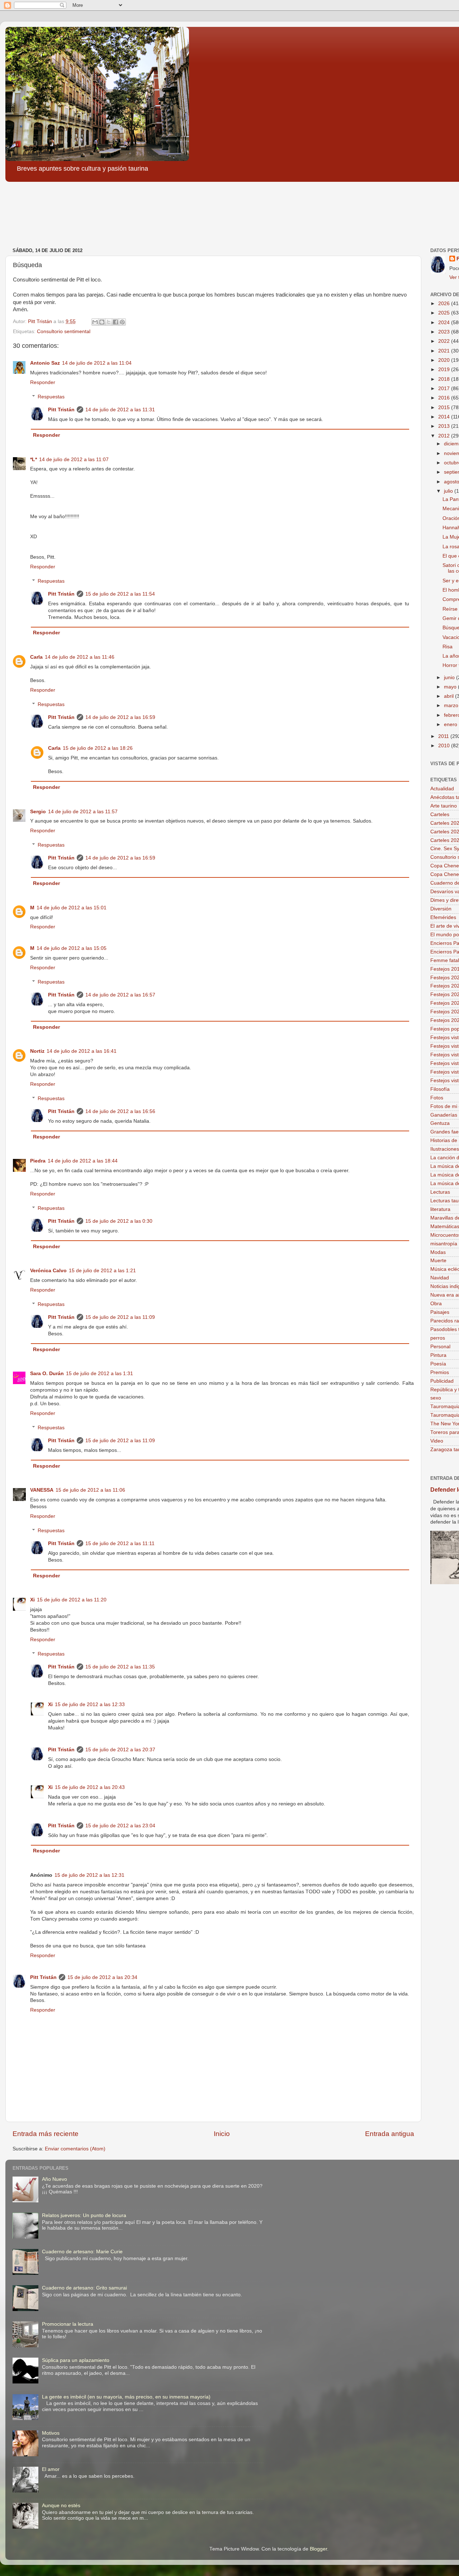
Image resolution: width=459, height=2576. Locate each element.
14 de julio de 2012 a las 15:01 (72, 908)
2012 (445, 436)
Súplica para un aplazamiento (76, 2360)
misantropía (444, 1244)
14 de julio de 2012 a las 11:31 (120, 410)
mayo (451, 687)
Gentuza (440, 1123)
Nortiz (37, 1051)
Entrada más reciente (46, 2134)
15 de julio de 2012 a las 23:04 (120, 1826)
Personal (440, 1347)
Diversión (441, 909)
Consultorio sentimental (64, 332)
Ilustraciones (445, 1149)
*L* (34, 460)
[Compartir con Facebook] (115, 322)
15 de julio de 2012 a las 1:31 (100, 1374)
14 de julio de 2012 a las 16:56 (120, 1111)
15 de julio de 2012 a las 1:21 (102, 1271)
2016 (445, 398)
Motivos (51, 2433)
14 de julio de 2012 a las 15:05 (72, 948)
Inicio (222, 2134)
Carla (36, 657)
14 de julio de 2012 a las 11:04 (97, 363)
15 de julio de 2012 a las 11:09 (120, 1317)
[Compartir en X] (109, 322)
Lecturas (440, 1192)
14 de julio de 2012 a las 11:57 (83, 812)
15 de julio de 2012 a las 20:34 (102, 1977)
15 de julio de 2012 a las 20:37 (120, 1750)
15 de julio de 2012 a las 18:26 (98, 748)
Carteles (440, 815)
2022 (445, 341)
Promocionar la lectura (68, 2324)
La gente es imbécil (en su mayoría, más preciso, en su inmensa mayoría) (126, 2397)
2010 (445, 746)
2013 (445, 426)
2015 (445, 408)
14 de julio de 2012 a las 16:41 (82, 1051)
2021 (445, 351)
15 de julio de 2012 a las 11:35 (120, 1667)
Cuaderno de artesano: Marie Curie (82, 2252)
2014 (445, 417)
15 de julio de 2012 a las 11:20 (72, 1600)
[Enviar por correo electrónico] (95, 322)
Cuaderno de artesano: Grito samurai (84, 2288)
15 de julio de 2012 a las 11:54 (120, 594)
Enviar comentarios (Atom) (75, 2149)
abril (449, 696)
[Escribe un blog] (102, 322)
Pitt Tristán (61, 410)
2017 (445, 389)
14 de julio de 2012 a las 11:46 (80, 657)
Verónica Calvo (48, 1271)
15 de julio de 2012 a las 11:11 (120, 1543)
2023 (445, 332)
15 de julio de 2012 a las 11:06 (90, 1490)
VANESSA (42, 1490)
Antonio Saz (45, 363)
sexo (436, 1398)
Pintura (438, 1355)
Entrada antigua (390, 2134)
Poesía (438, 1364)
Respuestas (51, 397)
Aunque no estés (61, 2506)
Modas (438, 1252)
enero (451, 724)
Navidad (440, 1278)
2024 (445, 323)
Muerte (438, 1261)
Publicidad (442, 1381)
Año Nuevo (55, 2179)
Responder (43, 382)
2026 (445, 304)
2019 (445, 370)
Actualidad (442, 789)
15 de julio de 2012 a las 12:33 (90, 1704)
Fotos (437, 1098)
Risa (448, 647)
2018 (445, 379)
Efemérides (443, 917)
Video (437, 1441)
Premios (440, 1372)
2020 (445, 360)
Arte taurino (444, 806)
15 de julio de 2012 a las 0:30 (119, 1221)
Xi (32, 1600)
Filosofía (440, 1089)
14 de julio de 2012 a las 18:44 (83, 1161)
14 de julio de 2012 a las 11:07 (74, 460)
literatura (440, 1209)
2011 (444, 736)
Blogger (318, 2549)
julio (449, 491)
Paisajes (440, 1312)
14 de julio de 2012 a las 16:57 (120, 995)
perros (438, 1338)
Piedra (38, 1161)
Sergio (38, 812)
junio (450, 678)
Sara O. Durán (47, 1374)
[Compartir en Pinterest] (122, 322)
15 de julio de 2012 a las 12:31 (89, 1875)
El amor (51, 2469)
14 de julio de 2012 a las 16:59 (120, 717)
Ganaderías (444, 1115)
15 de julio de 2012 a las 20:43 (90, 1787)
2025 (445, 313)
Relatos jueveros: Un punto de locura (84, 2215)
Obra (436, 1304)
